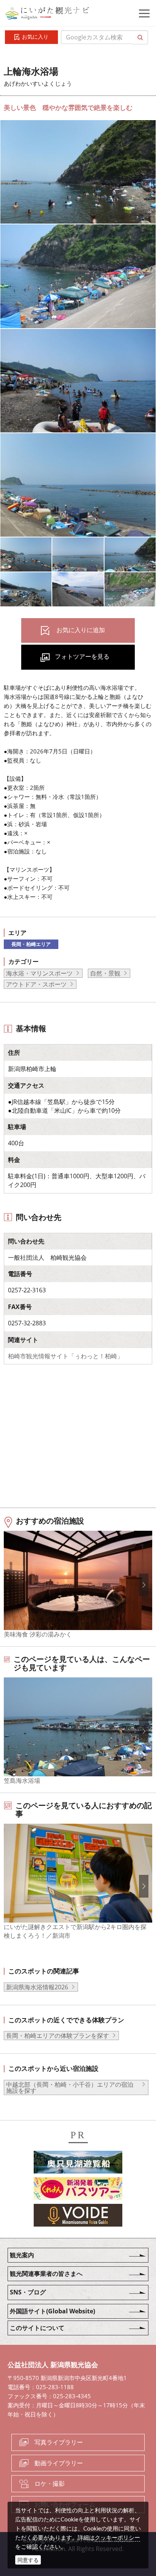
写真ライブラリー (59, 2442)
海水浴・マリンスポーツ (39, 973)
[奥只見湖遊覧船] (78, 2163)
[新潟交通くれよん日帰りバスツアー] (78, 2190)
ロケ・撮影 (50, 2484)
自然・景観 (105, 973)
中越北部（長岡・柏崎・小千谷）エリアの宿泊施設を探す (70, 2087)
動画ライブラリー (59, 2463)
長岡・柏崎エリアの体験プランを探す (58, 2036)
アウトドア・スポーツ (36, 984)
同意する (28, 2560)
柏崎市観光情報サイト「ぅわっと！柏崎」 (66, 1356)
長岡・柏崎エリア (31, 944)
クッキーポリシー (117, 2537)
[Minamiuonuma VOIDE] (78, 2216)
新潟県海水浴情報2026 (37, 1987)
